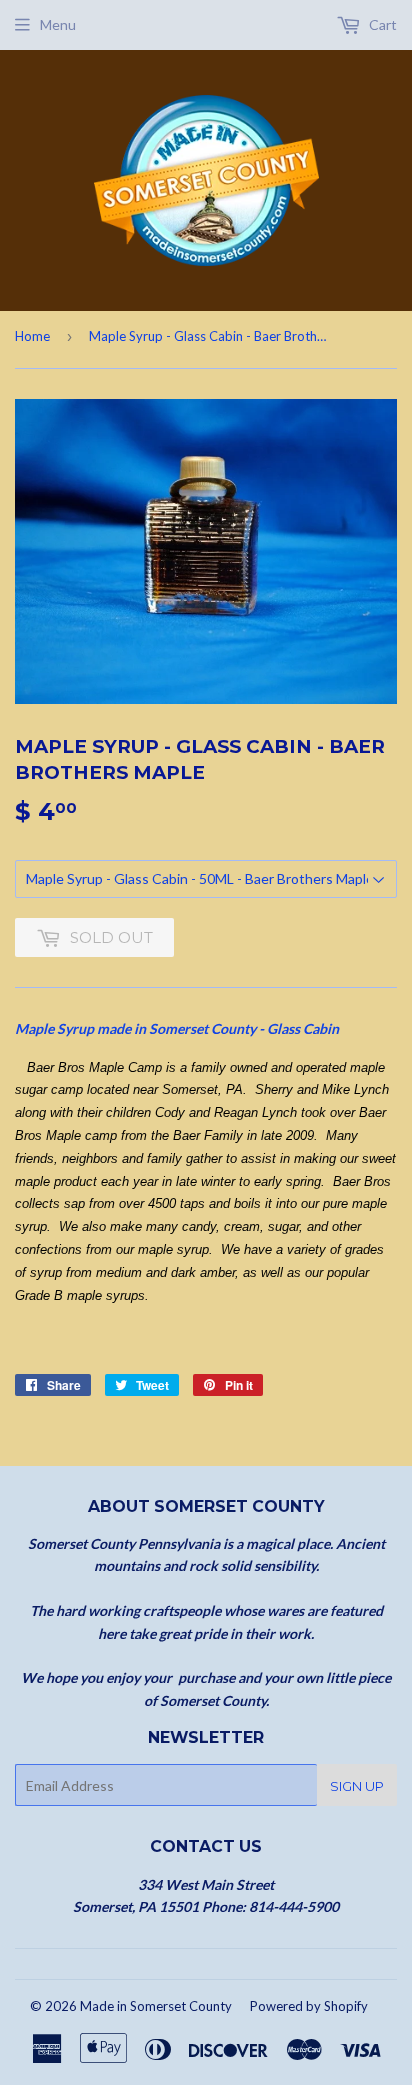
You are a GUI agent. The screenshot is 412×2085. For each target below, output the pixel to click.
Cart (381, 24)
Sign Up (357, 1786)
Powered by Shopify (309, 2006)
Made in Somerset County (156, 2006)
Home (32, 336)
